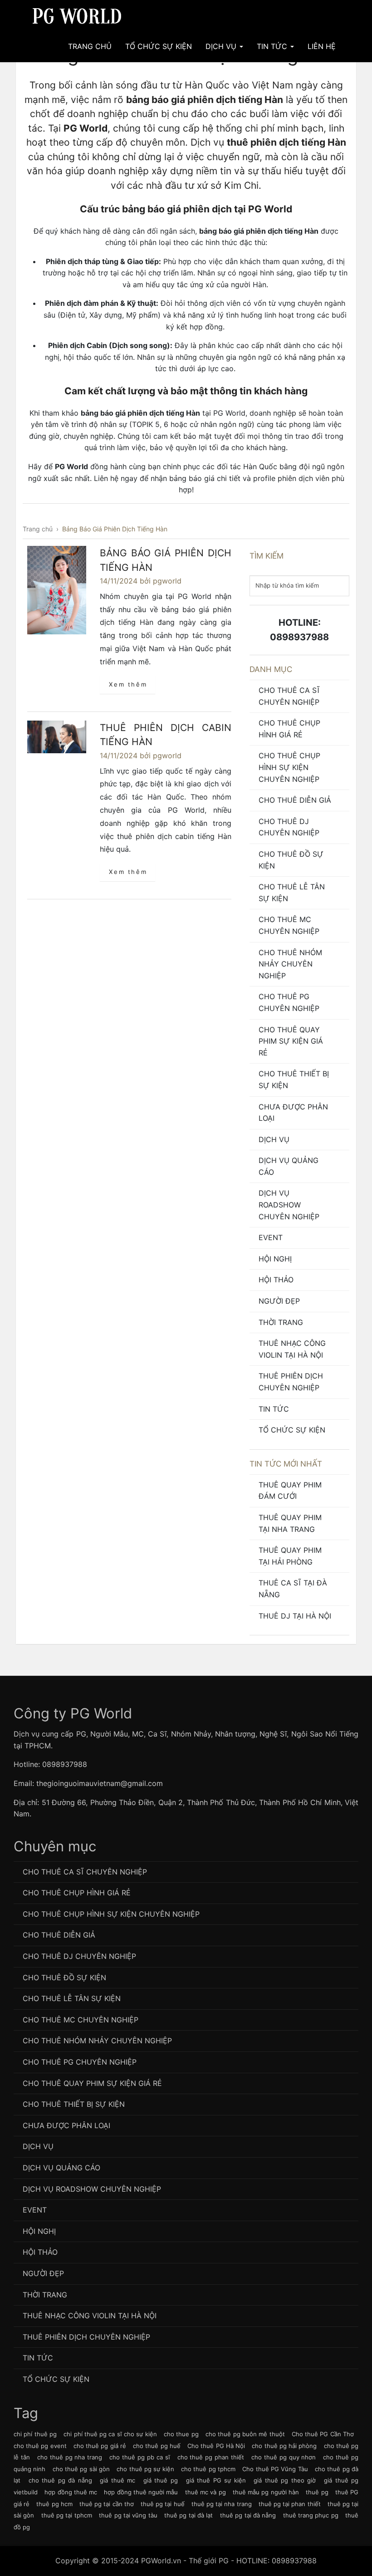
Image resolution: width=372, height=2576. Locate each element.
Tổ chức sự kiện (292, 1430)
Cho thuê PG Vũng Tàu (275, 2469)
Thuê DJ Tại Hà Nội (295, 1616)
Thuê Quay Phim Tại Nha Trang (290, 1523)
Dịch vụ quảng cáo (289, 1166)
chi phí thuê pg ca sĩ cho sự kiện (110, 2434)
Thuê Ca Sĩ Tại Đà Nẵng (293, 1589)
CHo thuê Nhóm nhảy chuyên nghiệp (290, 964)
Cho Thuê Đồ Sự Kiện (291, 860)
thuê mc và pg (206, 2492)
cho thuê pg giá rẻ (100, 2446)
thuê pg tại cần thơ (107, 2504)
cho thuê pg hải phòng (284, 2446)
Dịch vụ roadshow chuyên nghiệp (289, 1205)
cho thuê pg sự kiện (145, 2469)
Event (271, 1237)
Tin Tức (273, 46)
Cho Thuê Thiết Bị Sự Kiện (294, 1079)
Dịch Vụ (222, 46)
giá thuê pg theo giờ (285, 2480)
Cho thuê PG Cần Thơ (323, 2434)
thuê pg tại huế (163, 2504)
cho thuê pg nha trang (70, 2457)
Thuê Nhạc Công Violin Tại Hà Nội (292, 1349)
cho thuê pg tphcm (208, 2469)
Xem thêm (128, 684)
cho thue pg (181, 2434)
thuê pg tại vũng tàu (128, 2515)
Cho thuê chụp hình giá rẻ (289, 729)
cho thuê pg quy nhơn (284, 2457)
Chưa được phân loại (293, 1113)
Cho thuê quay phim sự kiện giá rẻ (291, 1041)
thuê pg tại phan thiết (290, 2504)
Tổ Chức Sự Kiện (159, 46)
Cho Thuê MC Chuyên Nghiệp (289, 925)
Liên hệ (322, 46)
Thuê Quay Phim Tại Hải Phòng (290, 1556)
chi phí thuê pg (35, 2434)
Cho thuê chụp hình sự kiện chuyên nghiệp (289, 767)
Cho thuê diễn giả (295, 800)
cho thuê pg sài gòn (81, 2469)
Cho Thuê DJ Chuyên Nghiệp (289, 827)
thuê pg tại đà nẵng (248, 2515)
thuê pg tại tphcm (67, 2515)
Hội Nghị (275, 1259)
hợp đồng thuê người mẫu (141, 2492)
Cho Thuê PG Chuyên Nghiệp (289, 1002)
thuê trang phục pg (311, 2515)
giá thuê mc (117, 2480)
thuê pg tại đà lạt (188, 2515)
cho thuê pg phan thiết (211, 2457)
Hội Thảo (276, 1280)
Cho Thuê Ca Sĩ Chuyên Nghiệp (289, 696)
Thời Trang (281, 1322)
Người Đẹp (279, 1301)
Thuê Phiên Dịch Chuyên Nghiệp (291, 1382)
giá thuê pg (161, 2480)
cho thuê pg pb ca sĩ (139, 2457)
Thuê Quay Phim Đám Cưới (290, 1491)
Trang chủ (90, 46)
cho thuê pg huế (157, 2446)
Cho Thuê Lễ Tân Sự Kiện (292, 893)
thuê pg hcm (54, 2504)
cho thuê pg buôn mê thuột (245, 2434)
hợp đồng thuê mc (71, 2492)
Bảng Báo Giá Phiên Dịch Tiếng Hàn (166, 560)
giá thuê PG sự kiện (216, 2480)
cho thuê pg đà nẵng (60, 2480)
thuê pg (317, 2492)
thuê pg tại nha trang (222, 2504)
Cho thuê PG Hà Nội (216, 2446)
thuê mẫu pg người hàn (266, 2492)
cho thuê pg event (40, 2446)
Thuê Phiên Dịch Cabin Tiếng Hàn (166, 735)
